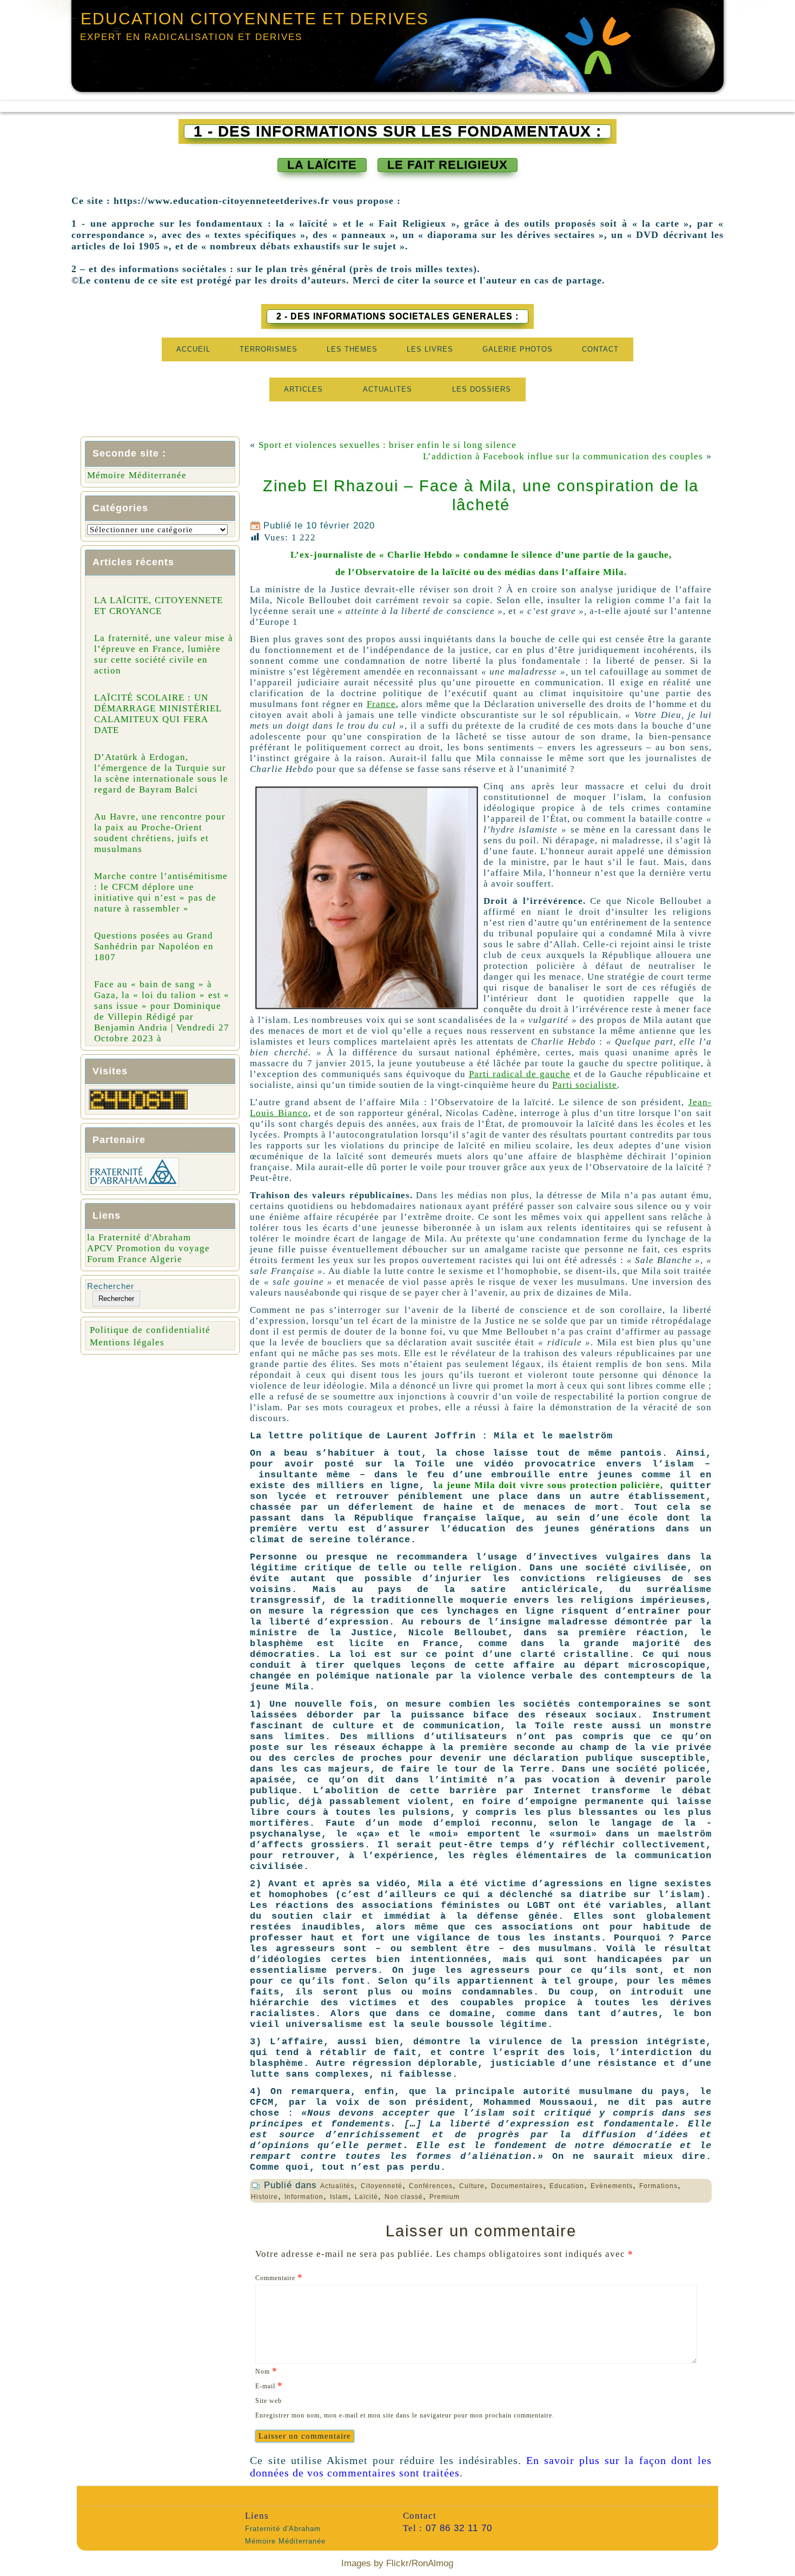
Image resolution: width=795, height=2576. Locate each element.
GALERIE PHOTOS (518, 349)
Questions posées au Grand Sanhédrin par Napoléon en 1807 (154, 946)
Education (567, 2186)
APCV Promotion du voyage (148, 1248)
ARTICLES (303, 389)
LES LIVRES (430, 349)
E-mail (269, 2385)
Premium (445, 2197)
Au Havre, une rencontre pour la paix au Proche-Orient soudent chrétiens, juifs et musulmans (160, 833)
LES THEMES (352, 349)
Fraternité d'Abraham (283, 2529)
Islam (339, 2197)
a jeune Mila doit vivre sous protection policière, (551, 1485)
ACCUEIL (193, 349)
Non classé (404, 2197)
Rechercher (111, 1286)
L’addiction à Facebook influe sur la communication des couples (563, 456)
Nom (266, 2371)
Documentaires (517, 2186)
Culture (472, 2186)
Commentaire (279, 2277)
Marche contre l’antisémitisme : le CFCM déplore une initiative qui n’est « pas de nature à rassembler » (161, 892)
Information (304, 2197)
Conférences (431, 2186)
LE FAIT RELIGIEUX (448, 165)
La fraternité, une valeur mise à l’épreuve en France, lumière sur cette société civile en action (164, 654)
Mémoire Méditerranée (137, 475)
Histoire (264, 2197)
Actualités (337, 2186)
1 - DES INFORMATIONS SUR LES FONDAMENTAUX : (398, 131)
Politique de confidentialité (150, 1330)
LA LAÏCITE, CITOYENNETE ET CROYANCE (158, 606)
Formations (658, 2186)
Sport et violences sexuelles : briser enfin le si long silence (387, 445)
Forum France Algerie (135, 1259)
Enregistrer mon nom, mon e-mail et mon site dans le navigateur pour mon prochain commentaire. (405, 2415)
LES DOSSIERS (482, 389)
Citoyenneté (382, 2186)
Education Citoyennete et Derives (255, 19)
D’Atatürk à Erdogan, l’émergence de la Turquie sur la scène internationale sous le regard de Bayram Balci (161, 773)
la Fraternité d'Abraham (139, 1237)
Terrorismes (269, 349)
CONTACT (600, 349)
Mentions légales (127, 1342)
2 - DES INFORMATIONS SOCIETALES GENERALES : (398, 316)
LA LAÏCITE (322, 165)
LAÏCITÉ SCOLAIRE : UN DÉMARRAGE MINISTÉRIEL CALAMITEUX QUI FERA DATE (158, 714)
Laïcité (366, 2197)
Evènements (612, 2186)
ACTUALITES (387, 389)
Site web (269, 2401)
